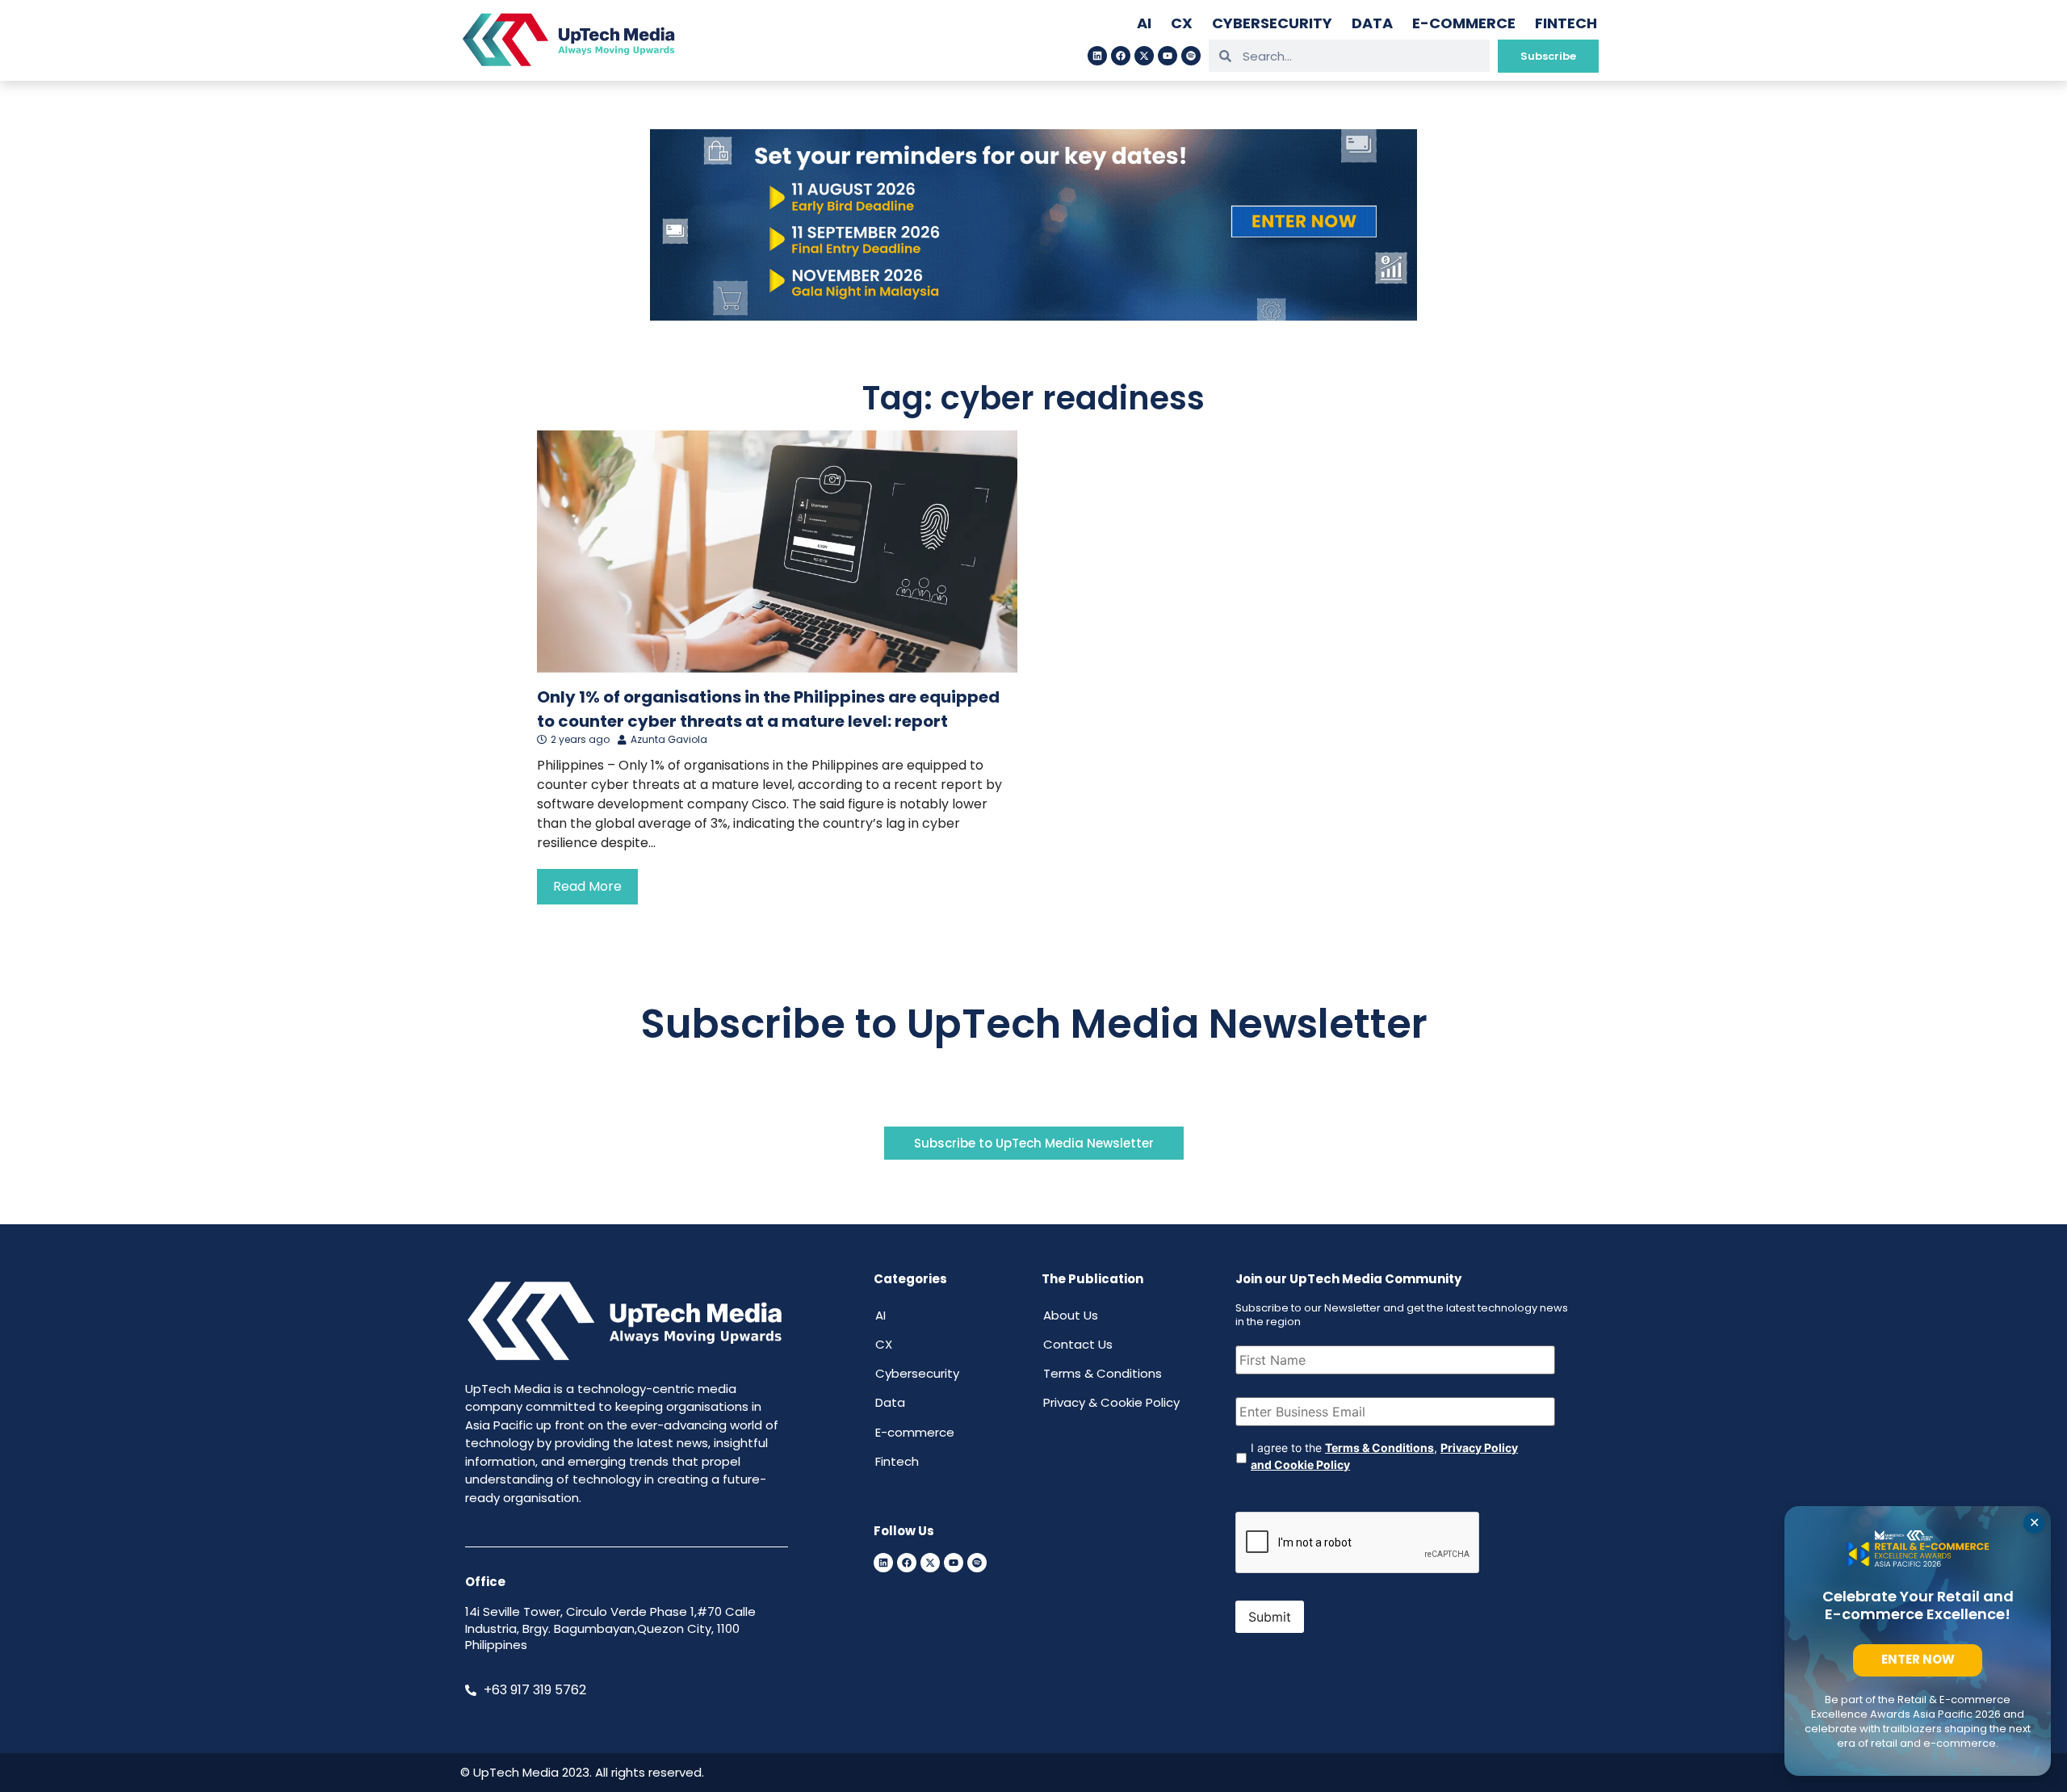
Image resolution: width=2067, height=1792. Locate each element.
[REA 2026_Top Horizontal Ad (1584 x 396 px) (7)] (1033, 316)
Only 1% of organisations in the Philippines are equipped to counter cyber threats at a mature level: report (768, 709)
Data (1372, 23)
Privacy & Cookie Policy (1111, 1402)
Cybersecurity (1272, 23)
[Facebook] (1121, 56)
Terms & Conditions (1103, 1373)
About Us (1071, 1315)
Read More (587, 886)
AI (1144, 23)
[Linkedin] (1097, 56)
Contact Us (1078, 1344)
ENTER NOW (1918, 1659)
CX (1182, 23)
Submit (1270, 1617)
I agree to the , (1384, 1456)
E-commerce (1464, 23)
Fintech (1566, 23)
